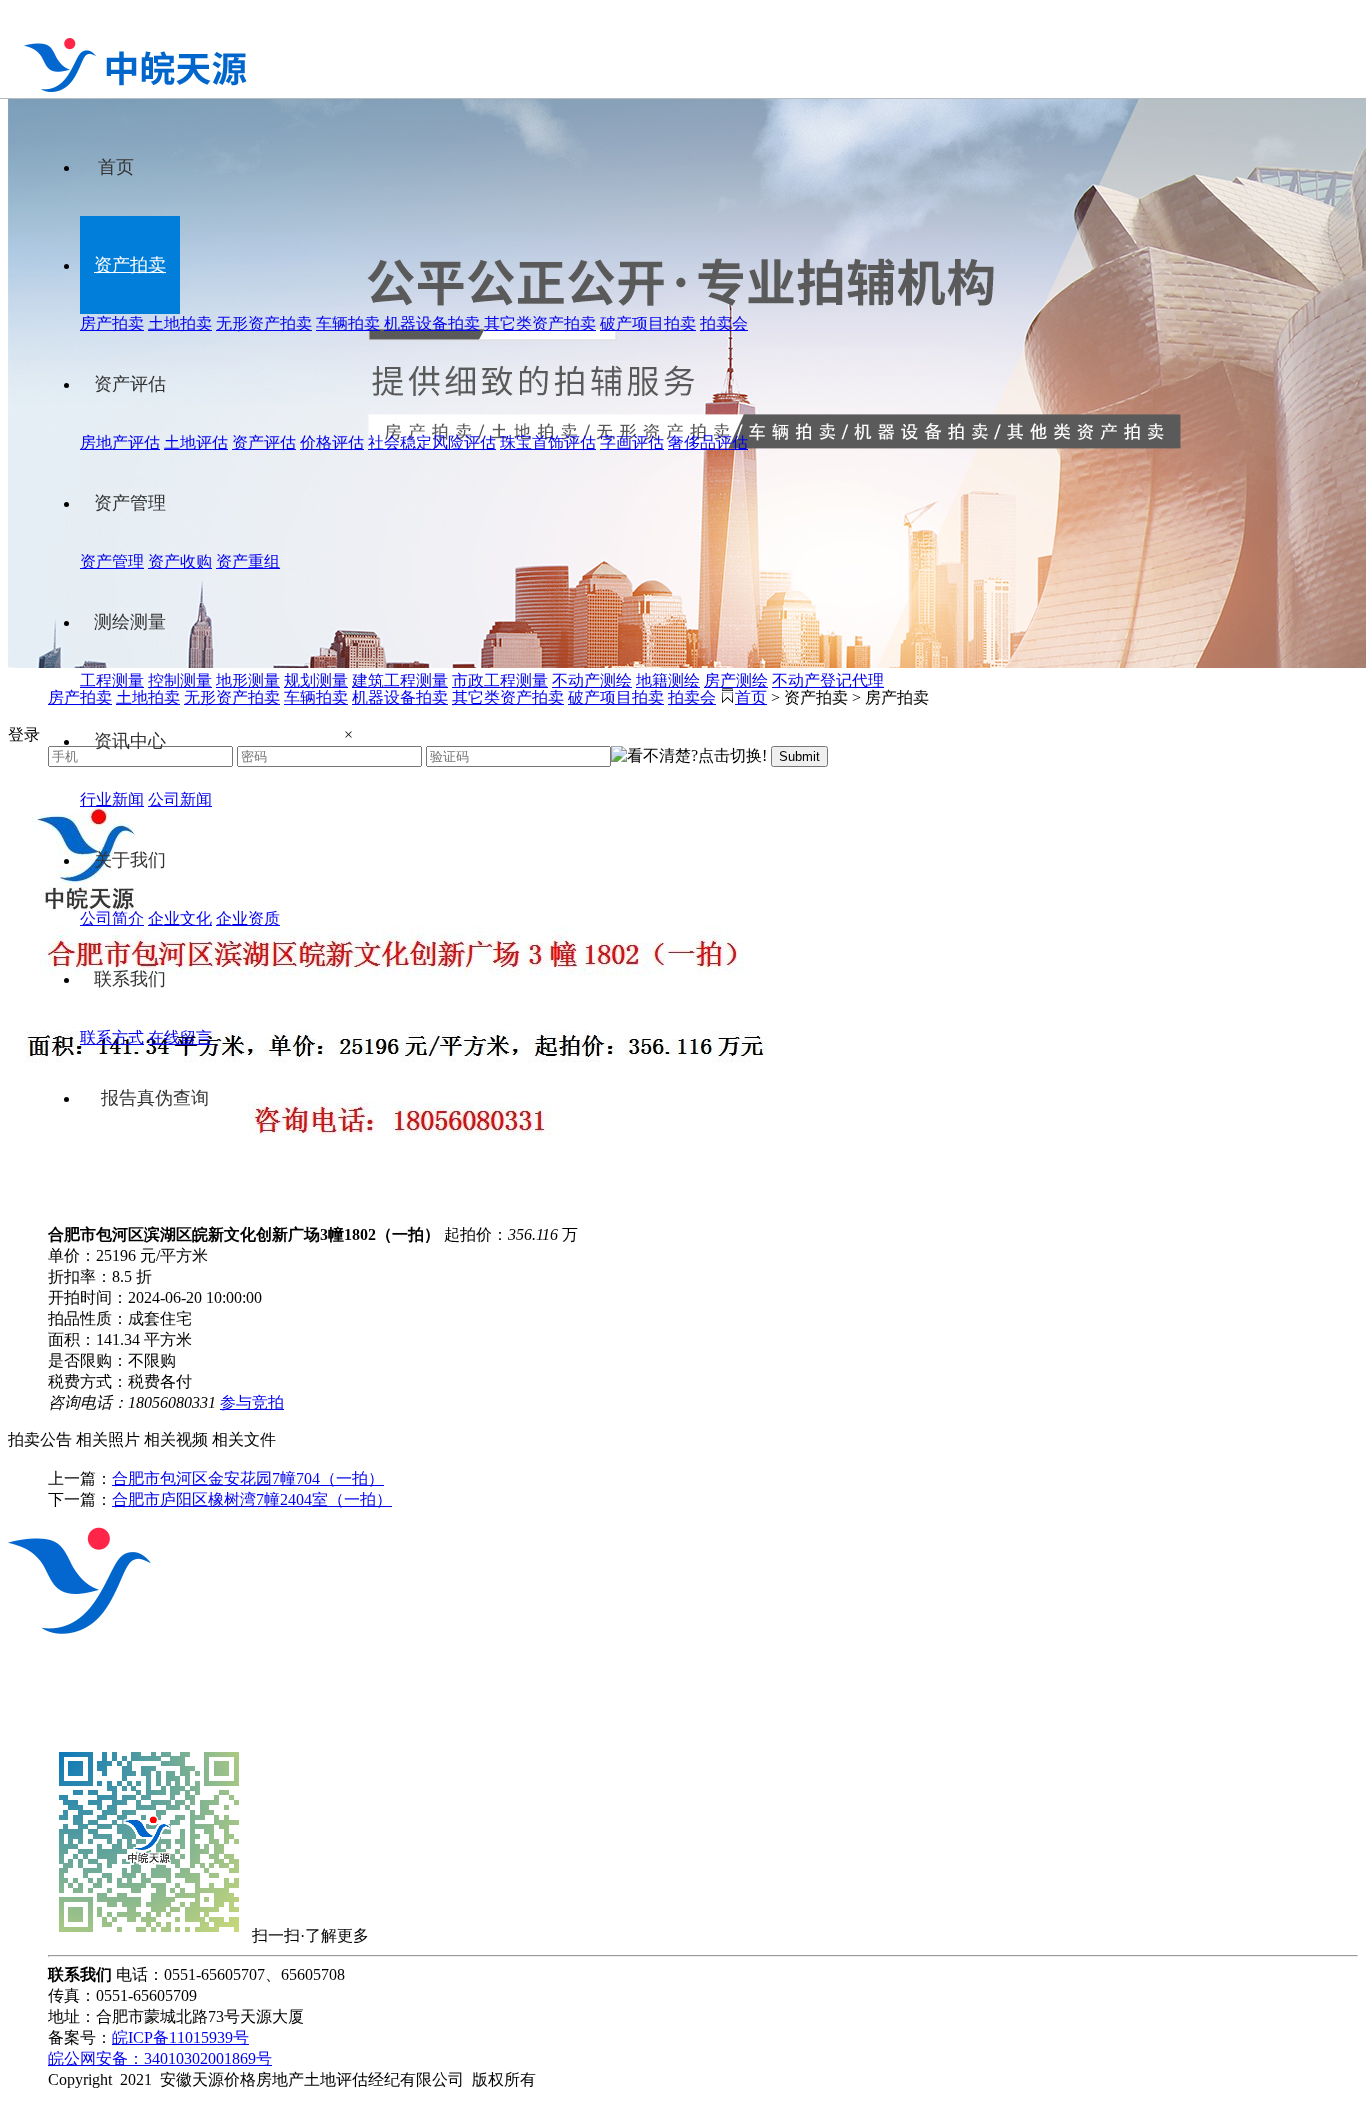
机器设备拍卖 (432, 323)
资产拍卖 (130, 265)
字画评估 (632, 442)
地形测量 (248, 680)
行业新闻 (112, 799)
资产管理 (130, 503)
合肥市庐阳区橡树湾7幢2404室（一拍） (252, 1499)
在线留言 (180, 1037)
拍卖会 (724, 323)
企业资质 (248, 918)
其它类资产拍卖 (540, 323)
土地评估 (196, 442)
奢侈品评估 (708, 442)
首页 (116, 167)
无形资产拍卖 (264, 323)
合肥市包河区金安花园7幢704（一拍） (248, 1478)
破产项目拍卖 (648, 323)
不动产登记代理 (828, 680)
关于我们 (130, 860)
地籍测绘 (668, 680)
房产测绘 (736, 680)
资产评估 (130, 384)
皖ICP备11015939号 (180, 2037)
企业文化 (180, 918)
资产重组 (248, 561)
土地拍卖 (180, 323)
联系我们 (130, 979)
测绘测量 (130, 622)
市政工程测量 (500, 680)
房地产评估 (120, 442)
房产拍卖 (112, 323)
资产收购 (180, 561)
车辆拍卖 (348, 323)
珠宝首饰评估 (548, 442)
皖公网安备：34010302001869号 (160, 2058)
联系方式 (112, 1037)
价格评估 (332, 442)
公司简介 (112, 918)
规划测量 (316, 680)
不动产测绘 (592, 680)
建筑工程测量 (400, 680)
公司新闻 (180, 799)
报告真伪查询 (155, 1098)
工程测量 (112, 680)
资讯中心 (130, 741)
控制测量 (180, 680)
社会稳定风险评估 (432, 442)
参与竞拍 (252, 1402)
